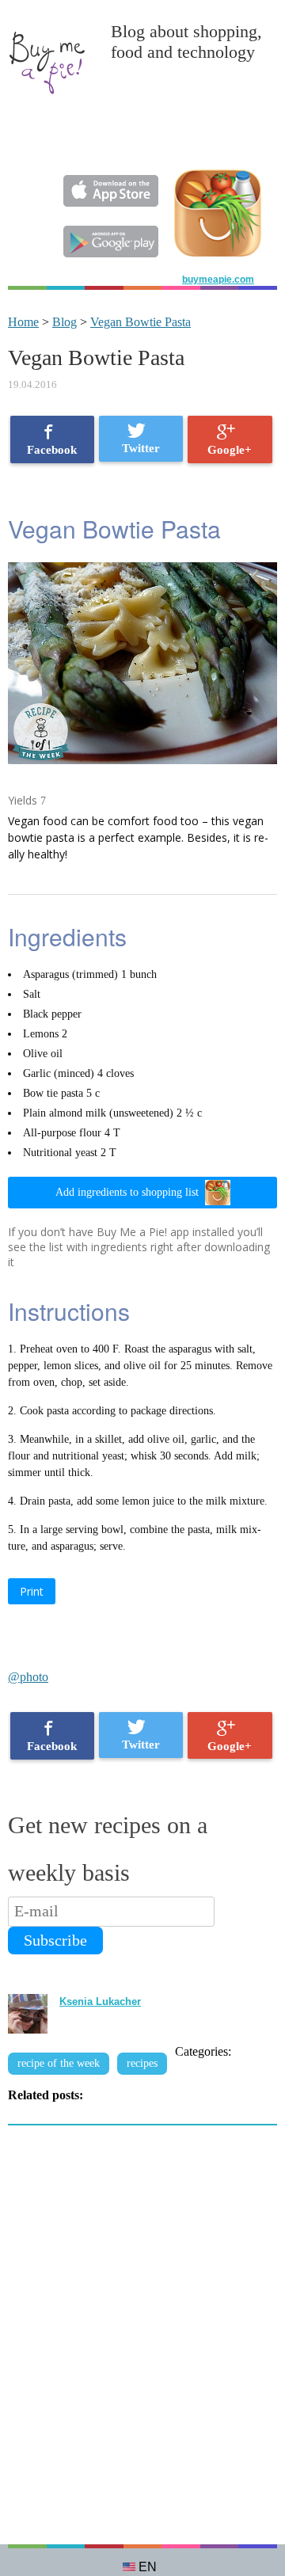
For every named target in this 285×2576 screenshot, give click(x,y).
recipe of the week (59, 2063)
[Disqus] (142, 2343)
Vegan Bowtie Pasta (141, 322)
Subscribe (55, 1940)
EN (148, 2567)
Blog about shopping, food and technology (186, 42)
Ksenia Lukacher (100, 2001)
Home (23, 322)
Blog (65, 322)
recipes (142, 2063)
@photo (28, 1677)
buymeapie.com (218, 280)
